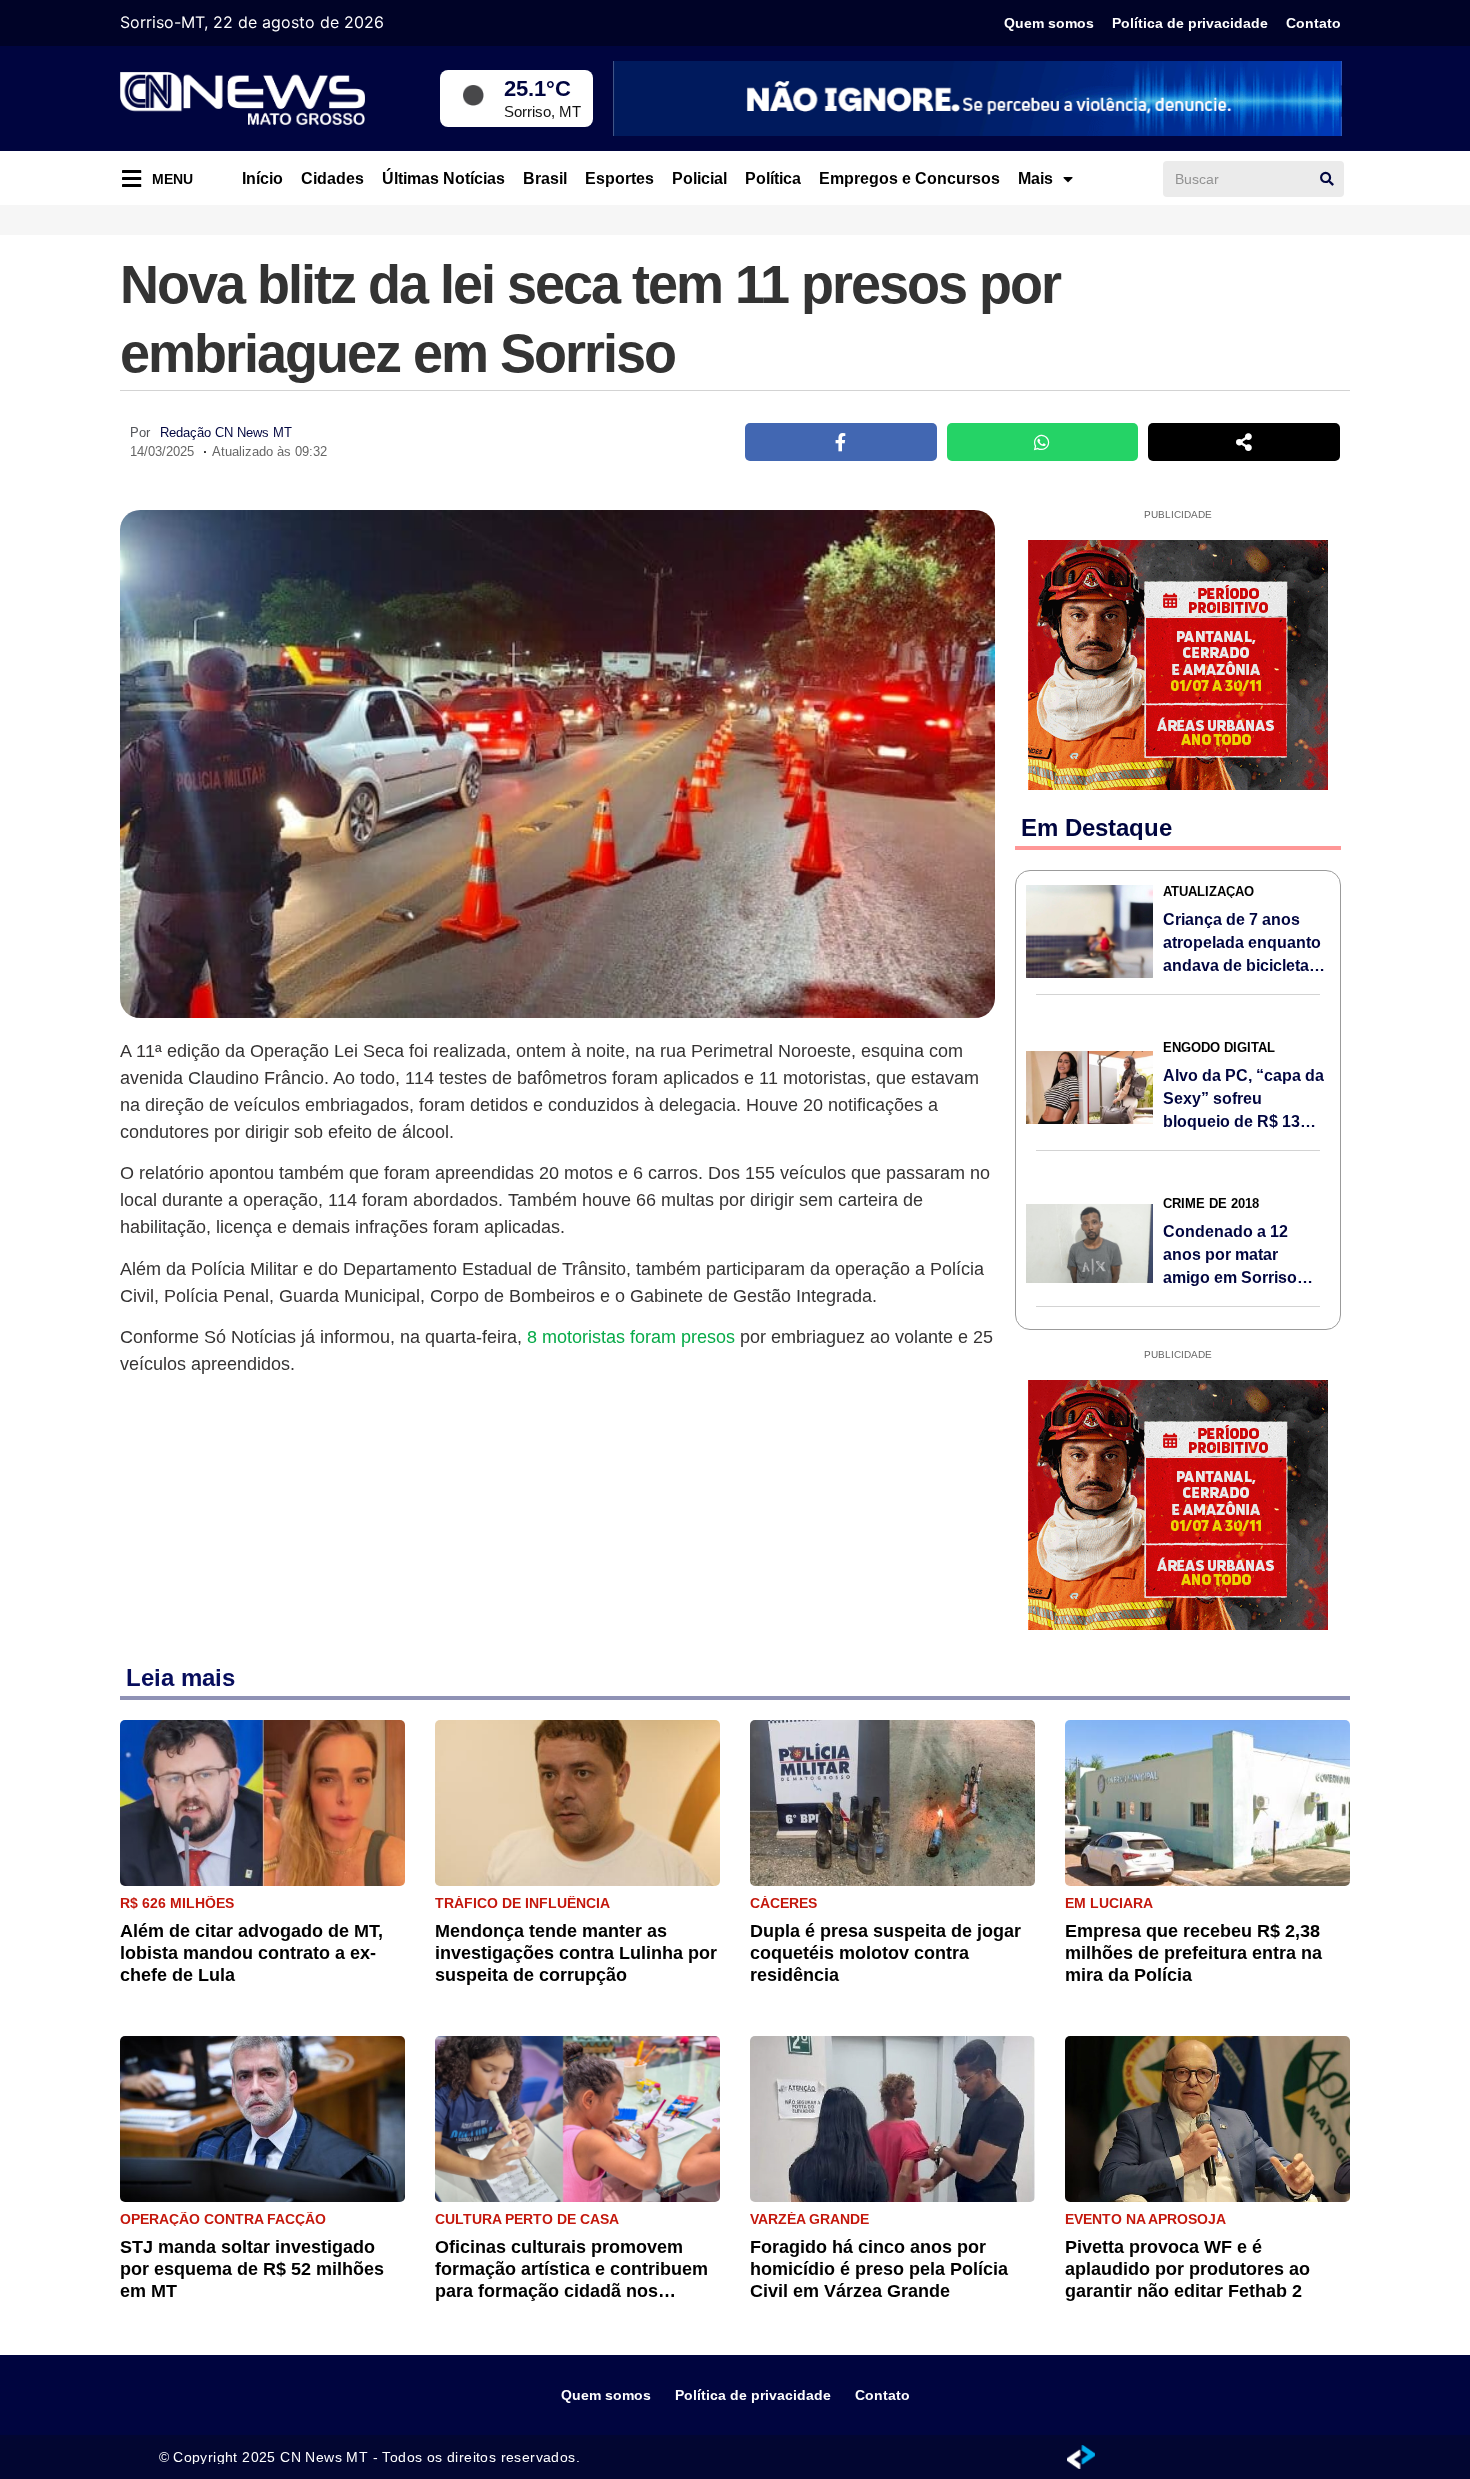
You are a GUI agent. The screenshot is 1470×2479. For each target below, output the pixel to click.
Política (773, 178)
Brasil (545, 178)
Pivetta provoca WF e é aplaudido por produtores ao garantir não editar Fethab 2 (1187, 2269)
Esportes (619, 178)
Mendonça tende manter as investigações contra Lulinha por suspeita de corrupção (576, 1953)
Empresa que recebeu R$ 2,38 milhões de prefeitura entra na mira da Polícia (1193, 1953)
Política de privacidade (1190, 23)
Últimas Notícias (443, 178)
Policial (699, 178)
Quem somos (1049, 23)
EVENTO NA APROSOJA (1145, 2219)
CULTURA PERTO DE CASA (527, 2219)
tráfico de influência (522, 1903)
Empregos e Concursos (909, 178)
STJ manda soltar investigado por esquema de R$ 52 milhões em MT (252, 2269)
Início (262, 178)
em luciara (1109, 1903)
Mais (1035, 178)
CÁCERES (783, 1903)
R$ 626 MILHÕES (177, 1903)
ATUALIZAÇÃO (1208, 891)
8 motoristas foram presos (631, 1337)
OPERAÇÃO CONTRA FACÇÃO (223, 2219)
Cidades (332, 178)
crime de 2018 (1211, 1203)
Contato (1313, 23)
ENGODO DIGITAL (1219, 1047)
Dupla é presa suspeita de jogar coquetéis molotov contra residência (885, 1953)
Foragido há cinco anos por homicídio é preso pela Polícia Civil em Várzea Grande (879, 2269)
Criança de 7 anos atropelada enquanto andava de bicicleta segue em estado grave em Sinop (1242, 965)
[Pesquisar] (1327, 179)
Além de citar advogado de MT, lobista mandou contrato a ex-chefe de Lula (251, 1953)
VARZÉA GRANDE (809, 2219)
